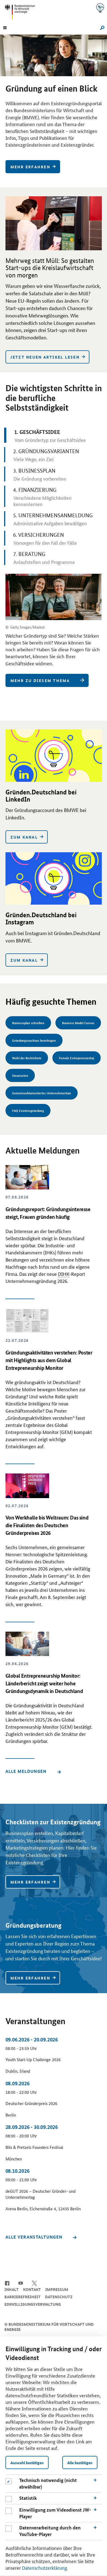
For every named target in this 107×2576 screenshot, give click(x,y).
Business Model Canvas (78, 1023)
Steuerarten (20, 1075)
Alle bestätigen (80, 2463)
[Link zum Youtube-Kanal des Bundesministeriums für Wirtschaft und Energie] (21, 2283)
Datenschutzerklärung (44, 2568)
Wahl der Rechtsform (27, 1058)
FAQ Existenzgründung (28, 1110)
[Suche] (101, 27)
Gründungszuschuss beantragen (34, 1040)
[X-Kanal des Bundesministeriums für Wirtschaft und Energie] (34, 2283)
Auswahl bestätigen (27, 2463)
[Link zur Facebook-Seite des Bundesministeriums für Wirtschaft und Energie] (7, 2283)
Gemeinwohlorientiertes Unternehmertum (42, 1093)
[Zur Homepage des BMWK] (22, 12)
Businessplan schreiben (28, 1023)
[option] (54, 107)
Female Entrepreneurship (77, 1058)
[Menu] (5, 27)
